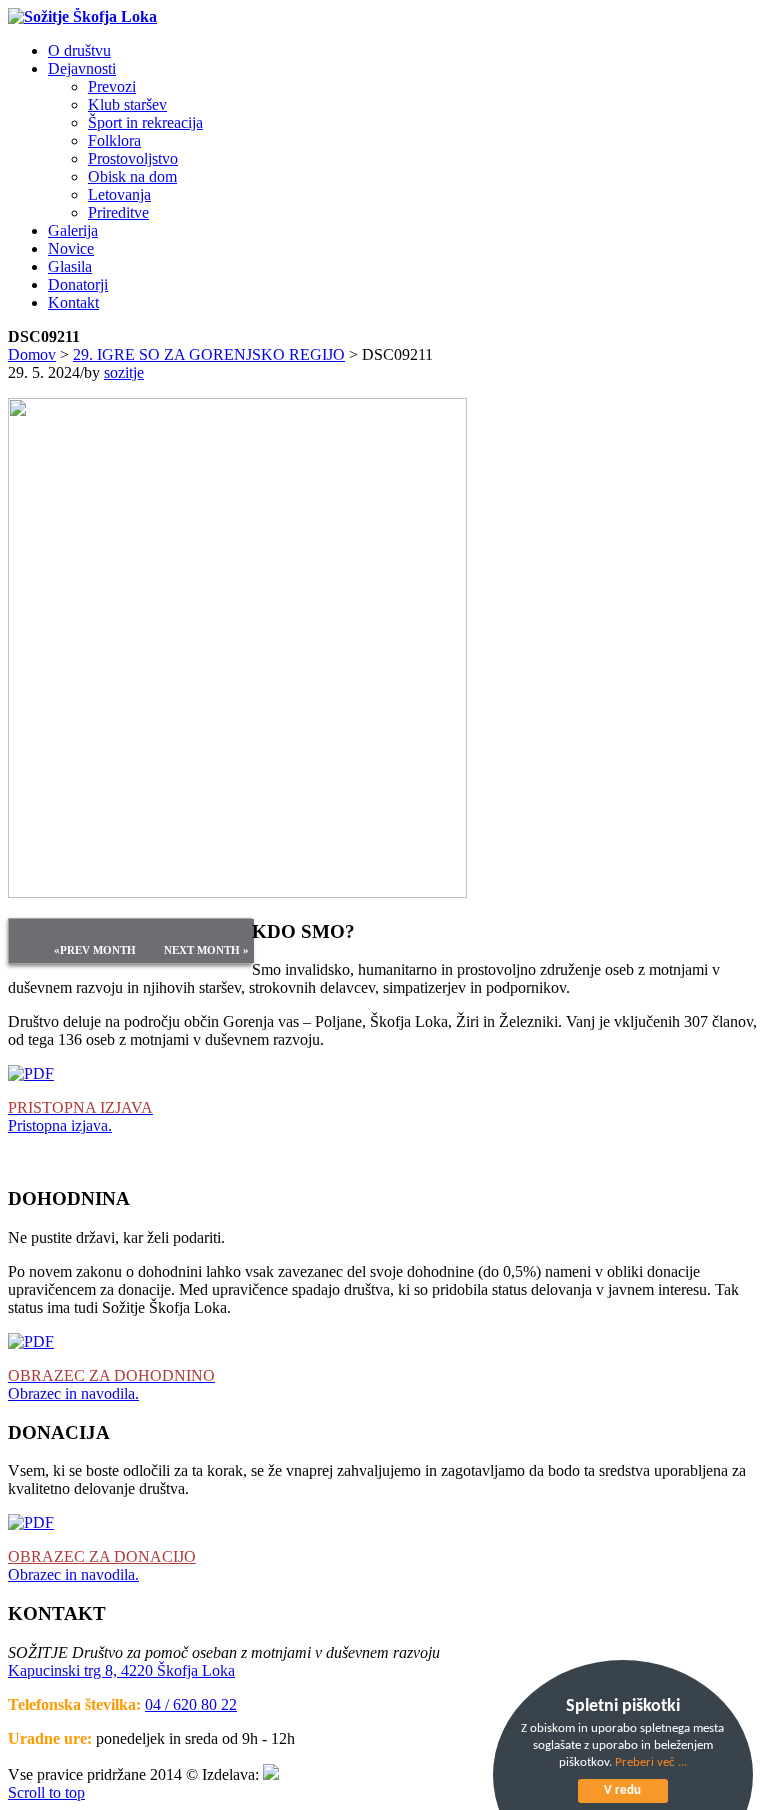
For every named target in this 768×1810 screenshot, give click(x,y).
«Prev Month (95, 950)
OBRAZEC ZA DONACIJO (102, 1556)
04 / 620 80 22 (191, 1704)
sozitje (124, 372)
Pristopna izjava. (60, 1125)
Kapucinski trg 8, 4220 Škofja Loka (121, 1670)
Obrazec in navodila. (73, 1393)
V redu (622, 1790)
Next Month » (206, 950)
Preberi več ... (651, 1762)
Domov (32, 354)
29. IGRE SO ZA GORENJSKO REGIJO (209, 354)
